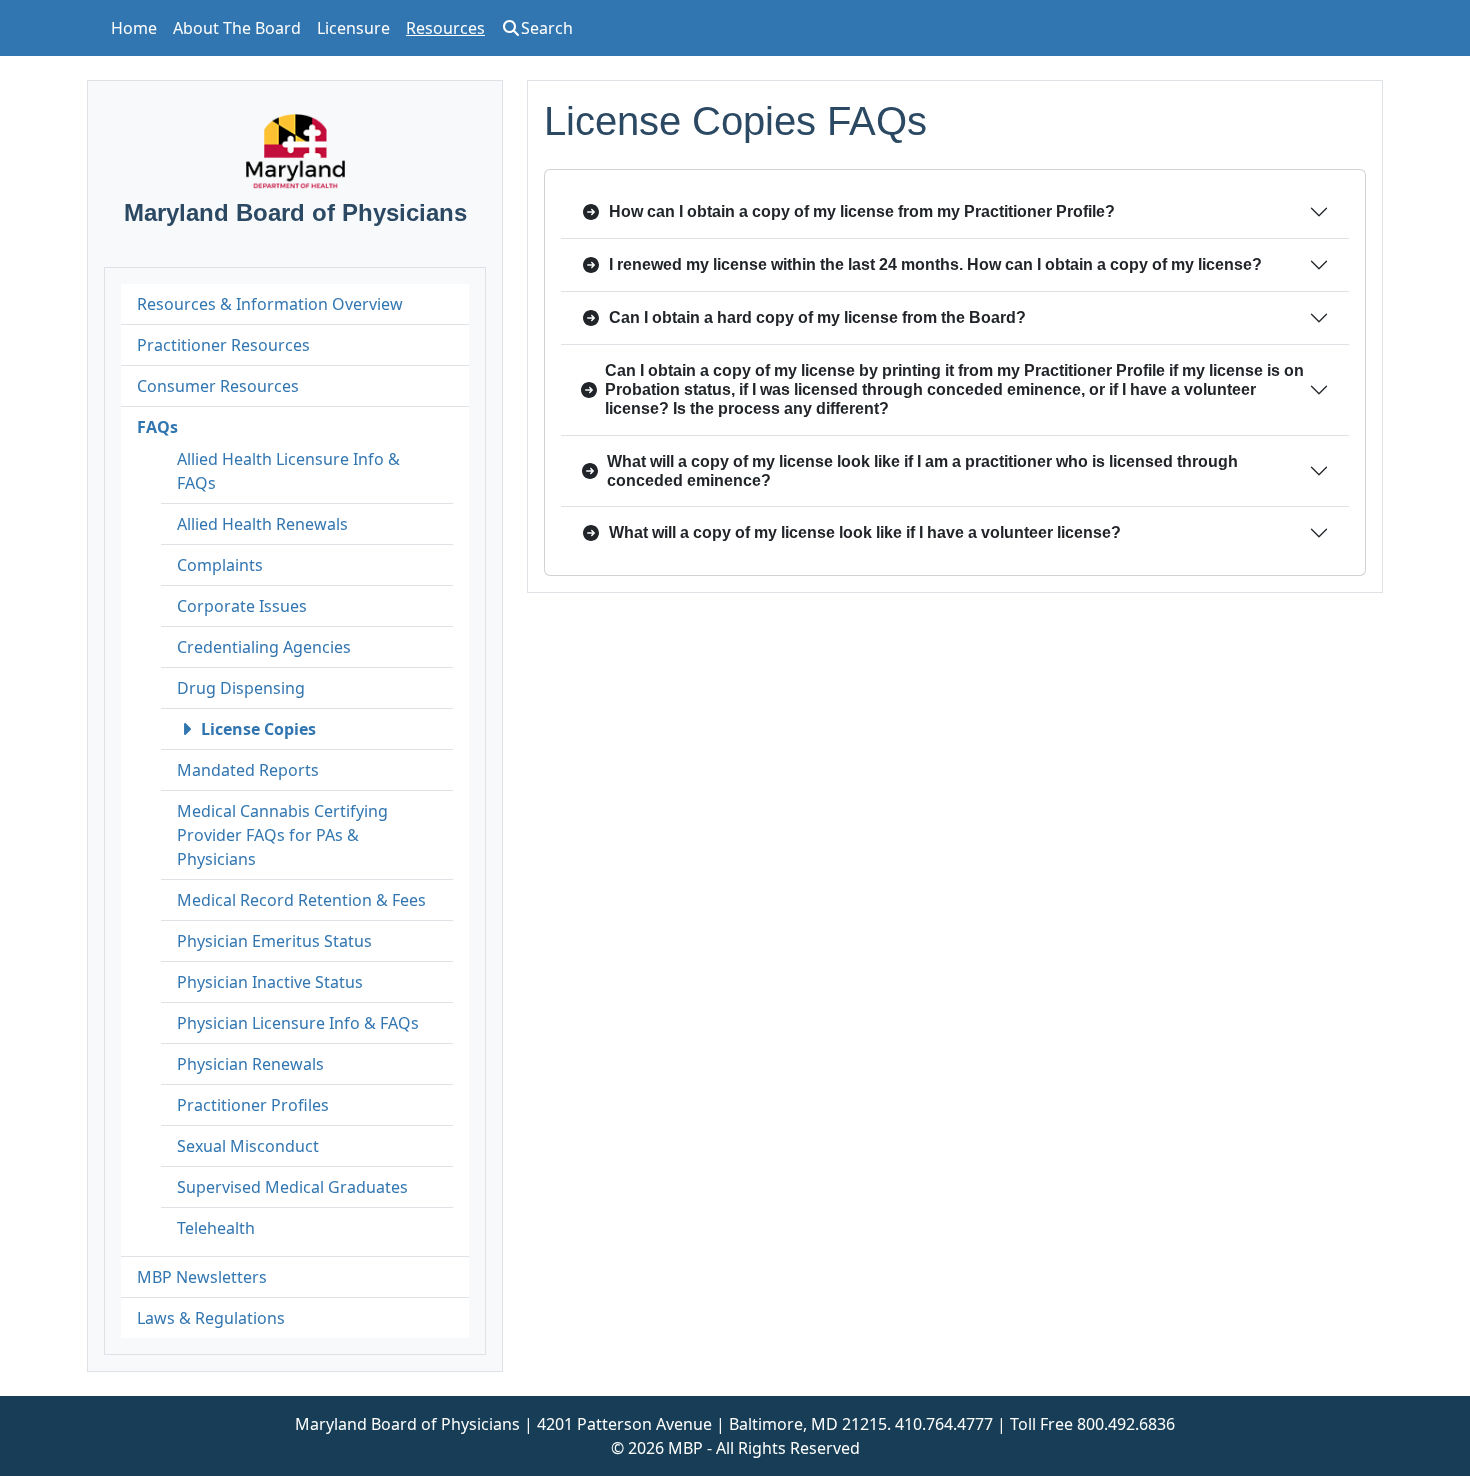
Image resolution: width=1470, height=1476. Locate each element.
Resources (445, 28)
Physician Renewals (250, 1064)
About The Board (237, 28)
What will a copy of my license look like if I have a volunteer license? (865, 532)
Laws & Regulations (211, 1318)
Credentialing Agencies (264, 647)
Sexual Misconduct (248, 1146)
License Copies (258, 729)
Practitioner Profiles (253, 1105)
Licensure (353, 28)
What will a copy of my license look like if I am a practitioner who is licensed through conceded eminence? (922, 471)
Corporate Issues (242, 606)
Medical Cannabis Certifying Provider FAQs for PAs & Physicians (282, 835)
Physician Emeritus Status (274, 941)
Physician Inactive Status (270, 982)
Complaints (220, 565)
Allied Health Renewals (262, 524)
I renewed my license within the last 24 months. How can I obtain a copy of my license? (935, 264)
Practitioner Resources (223, 345)
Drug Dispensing (241, 688)
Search (547, 28)
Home (134, 28)
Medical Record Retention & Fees (301, 900)
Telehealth (216, 1228)
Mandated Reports (248, 770)
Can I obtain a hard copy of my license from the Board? (817, 317)
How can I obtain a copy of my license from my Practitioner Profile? (862, 211)
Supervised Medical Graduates (292, 1187)
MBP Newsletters (202, 1277)
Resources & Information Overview (270, 304)
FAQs (157, 427)
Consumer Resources (218, 386)
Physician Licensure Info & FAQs (298, 1023)
